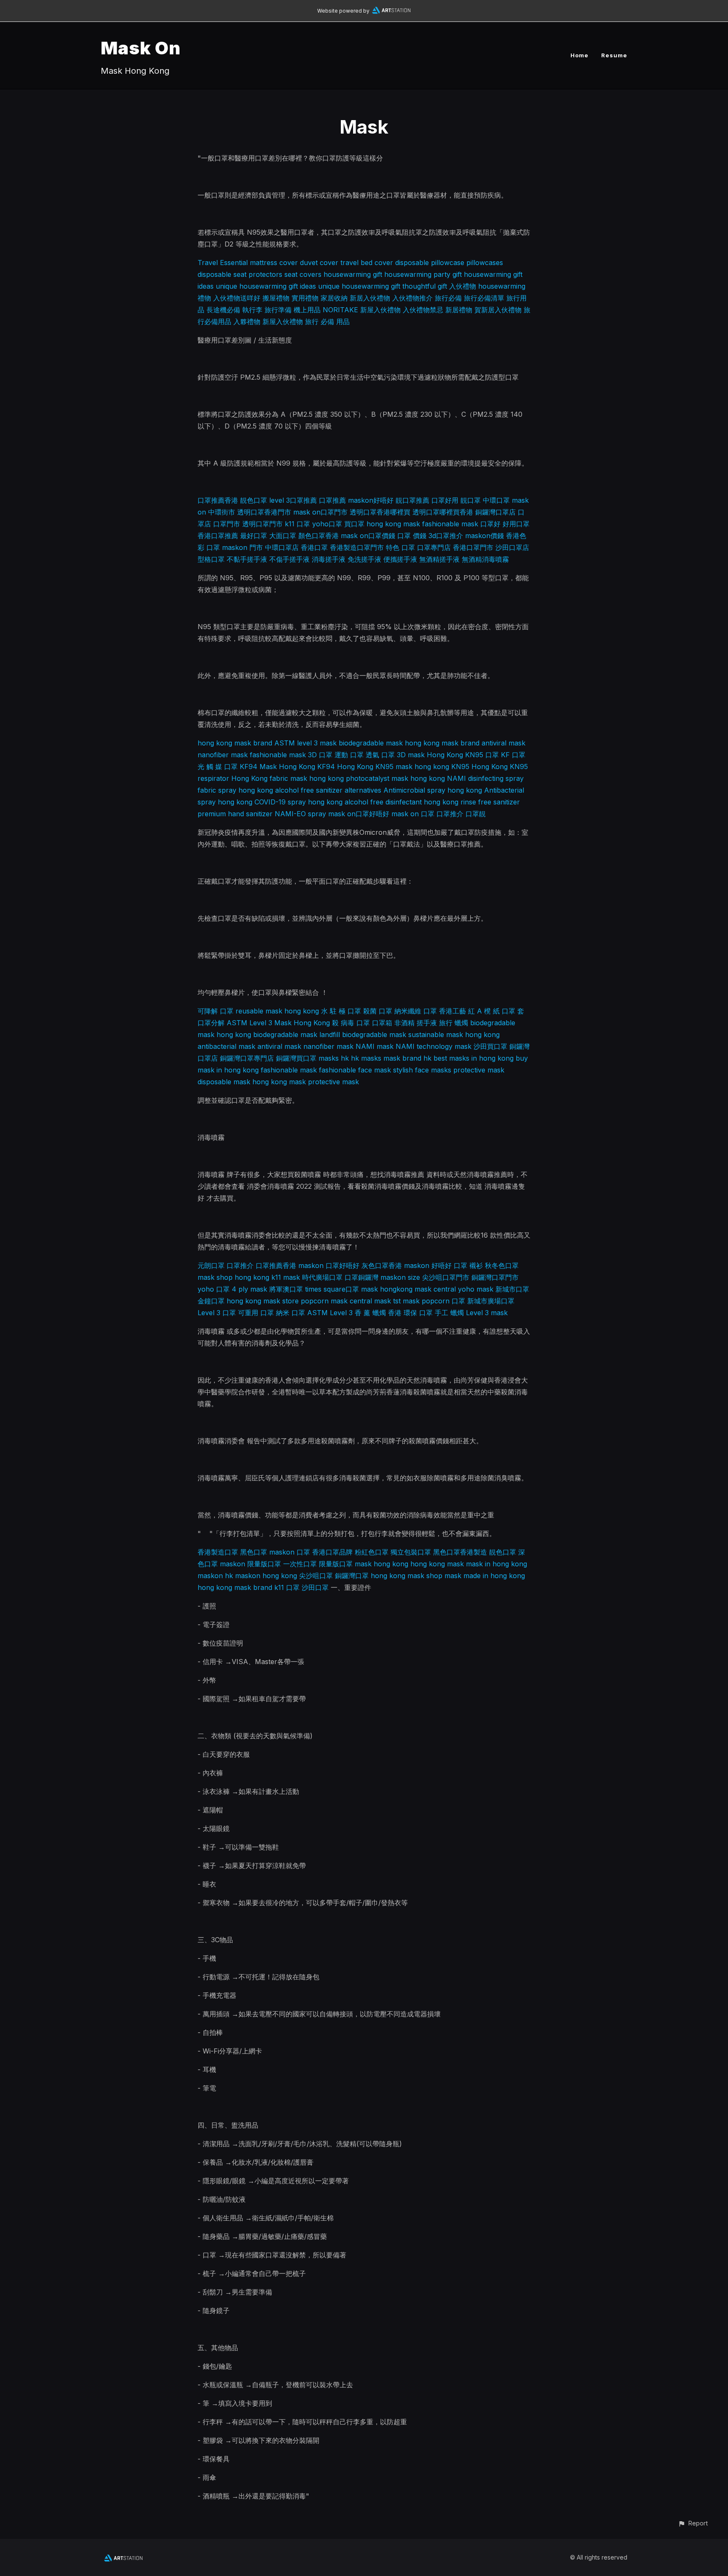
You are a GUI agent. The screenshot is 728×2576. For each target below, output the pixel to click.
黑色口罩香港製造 (460, 1552)
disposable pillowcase (430, 263)
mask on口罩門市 (320, 512)
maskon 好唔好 (428, 1265)
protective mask (479, 1070)
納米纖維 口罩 (416, 1011)
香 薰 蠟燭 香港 (378, 1313)
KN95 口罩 (482, 755)
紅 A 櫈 (479, 1011)
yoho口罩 (327, 524)
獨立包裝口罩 (411, 1552)
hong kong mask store (263, 1301)
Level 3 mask (487, 1313)
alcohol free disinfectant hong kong (401, 802)
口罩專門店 (434, 547)
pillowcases (485, 263)
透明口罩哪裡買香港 (443, 512)
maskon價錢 (484, 536)
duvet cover (319, 263)
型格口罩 (211, 559)
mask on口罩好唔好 (359, 814)
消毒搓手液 (329, 559)
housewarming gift (353, 274)
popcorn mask (324, 1301)
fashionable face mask (355, 1070)
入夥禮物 (247, 322)
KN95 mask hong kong (412, 767)
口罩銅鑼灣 (361, 1277)
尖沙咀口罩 (316, 1576)
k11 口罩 (297, 524)
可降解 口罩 (215, 1011)
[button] (693, 2523)
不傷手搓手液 (289, 559)
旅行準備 (278, 310)
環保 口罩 (418, 1313)
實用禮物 (305, 298)
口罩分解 (211, 1023)
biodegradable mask (371, 743)
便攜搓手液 (400, 559)
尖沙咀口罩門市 (446, 1277)
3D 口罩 (320, 755)
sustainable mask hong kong (454, 1035)
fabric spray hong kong (235, 790)
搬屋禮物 (276, 298)
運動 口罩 (349, 755)
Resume (614, 55)
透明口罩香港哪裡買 (380, 512)
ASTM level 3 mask (305, 743)
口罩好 (490, 524)
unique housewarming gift (359, 286)
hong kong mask (279, 1082)
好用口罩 (516, 524)
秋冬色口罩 (502, 1265)
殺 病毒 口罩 (351, 1023)
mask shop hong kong (233, 1277)
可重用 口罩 (256, 1313)
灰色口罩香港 (382, 1265)
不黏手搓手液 (247, 559)
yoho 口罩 (214, 1289)
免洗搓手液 (364, 559)
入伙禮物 (463, 286)
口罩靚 (476, 814)
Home (579, 55)
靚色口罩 (254, 500)
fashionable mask (278, 755)
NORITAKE (340, 310)
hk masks (366, 1058)
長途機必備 (223, 310)
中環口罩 (496, 500)
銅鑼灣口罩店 (495, 512)
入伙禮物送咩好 (237, 298)
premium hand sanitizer (235, 814)
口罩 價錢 (412, 536)
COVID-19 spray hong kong (298, 802)
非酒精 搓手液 (416, 1023)
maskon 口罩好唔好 (329, 1265)
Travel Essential (223, 263)
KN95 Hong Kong (479, 767)
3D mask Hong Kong (430, 755)
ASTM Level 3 (330, 1313)
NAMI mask (375, 1046)
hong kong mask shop (407, 1576)
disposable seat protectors (240, 274)
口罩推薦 (332, 500)
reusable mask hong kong (277, 1011)
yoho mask (476, 1289)
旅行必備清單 (484, 298)
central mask (370, 1301)
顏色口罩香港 (318, 536)
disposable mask (224, 1082)
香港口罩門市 (473, 547)
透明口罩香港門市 (264, 512)
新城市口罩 (512, 1289)
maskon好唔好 (371, 500)
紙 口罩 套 (509, 1011)
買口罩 (354, 524)
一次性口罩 (300, 1564)
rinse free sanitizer (490, 802)
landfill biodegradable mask (363, 1035)
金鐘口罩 (211, 1301)
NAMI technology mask (434, 1046)
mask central (435, 1289)
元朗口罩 (211, 1265)
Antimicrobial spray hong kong (433, 790)
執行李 (252, 310)
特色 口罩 (400, 547)
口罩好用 (445, 500)
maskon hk (215, 1576)
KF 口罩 (513, 755)
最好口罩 (254, 536)
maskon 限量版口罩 (250, 1564)
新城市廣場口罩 (491, 1301)
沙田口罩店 (512, 547)
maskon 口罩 (290, 1552)
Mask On (141, 48)
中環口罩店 (282, 547)
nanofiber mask (223, 755)
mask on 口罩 (413, 814)
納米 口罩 (290, 1313)
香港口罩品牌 (332, 1552)
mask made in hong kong (485, 1576)
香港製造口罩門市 (357, 547)
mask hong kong (381, 1564)
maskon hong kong (266, 1576)
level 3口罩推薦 (293, 500)
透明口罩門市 (262, 524)
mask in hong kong (496, 1564)
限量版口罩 (336, 1564)
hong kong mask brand (235, 743)
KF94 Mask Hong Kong (277, 767)
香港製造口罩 (218, 1552)
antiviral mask (503, 743)
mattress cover (274, 263)
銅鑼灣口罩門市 (495, 1277)
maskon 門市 (242, 547)
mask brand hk (407, 1058)
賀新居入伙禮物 (498, 310)
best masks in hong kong (474, 1058)
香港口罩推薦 (218, 536)
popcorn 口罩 (443, 1301)
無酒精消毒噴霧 (485, 559)
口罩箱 (382, 1023)
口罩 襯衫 (468, 1265)
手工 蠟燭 (449, 1313)
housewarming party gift (423, 274)
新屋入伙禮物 (380, 310)
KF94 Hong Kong (345, 767)
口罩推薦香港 (218, 500)
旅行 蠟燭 (454, 1023)
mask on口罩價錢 (368, 536)
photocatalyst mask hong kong (395, 778)
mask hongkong (387, 1289)
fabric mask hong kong (307, 778)
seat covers (303, 274)
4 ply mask (249, 1289)
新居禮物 (459, 310)
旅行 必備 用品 (327, 322)
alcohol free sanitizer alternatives (328, 790)
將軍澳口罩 (286, 1289)
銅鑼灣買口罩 (296, 1058)
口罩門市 (227, 524)
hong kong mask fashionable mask (422, 524)
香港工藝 (452, 1011)
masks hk (334, 1058)
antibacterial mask (226, 1046)
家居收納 (334, 298)
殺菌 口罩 (378, 1011)
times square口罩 (332, 1289)
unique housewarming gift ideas (266, 286)
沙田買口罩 (490, 1046)
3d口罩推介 (446, 536)
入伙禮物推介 (412, 298)
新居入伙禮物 (370, 298)
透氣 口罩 (380, 755)
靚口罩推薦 (412, 500)
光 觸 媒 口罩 (218, 767)
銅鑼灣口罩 (352, 1576)
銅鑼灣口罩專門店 (247, 1058)
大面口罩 (283, 536)
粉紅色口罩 (372, 1552)
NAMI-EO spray (300, 814)
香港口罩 (314, 547)
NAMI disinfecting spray (485, 778)
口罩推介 (450, 814)
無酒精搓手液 (439, 559)
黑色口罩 (254, 1552)
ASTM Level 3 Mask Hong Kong (278, 1023)
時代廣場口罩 (322, 1277)
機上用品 (307, 310)
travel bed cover (367, 263)
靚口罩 (471, 500)
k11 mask (286, 1277)
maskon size (400, 1277)
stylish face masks (422, 1070)
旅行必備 (448, 298)
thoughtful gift (425, 286)
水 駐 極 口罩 (341, 1011)
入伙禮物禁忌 (423, 310)
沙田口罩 (315, 1587)
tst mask (406, 1301)
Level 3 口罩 (217, 1313)
